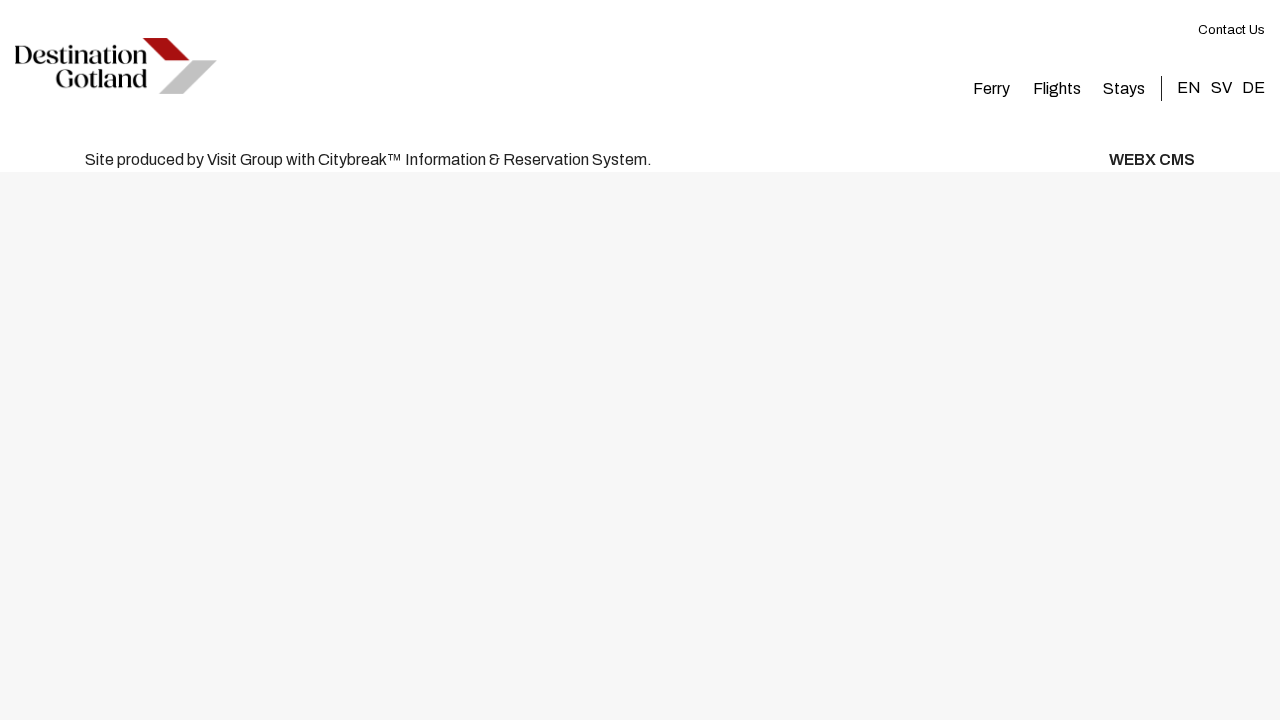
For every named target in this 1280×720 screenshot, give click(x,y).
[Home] (116, 66)
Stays (1124, 88)
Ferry (991, 88)
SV (1221, 87)
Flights (1057, 88)
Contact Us (1231, 30)
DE (1253, 87)
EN (1189, 87)
